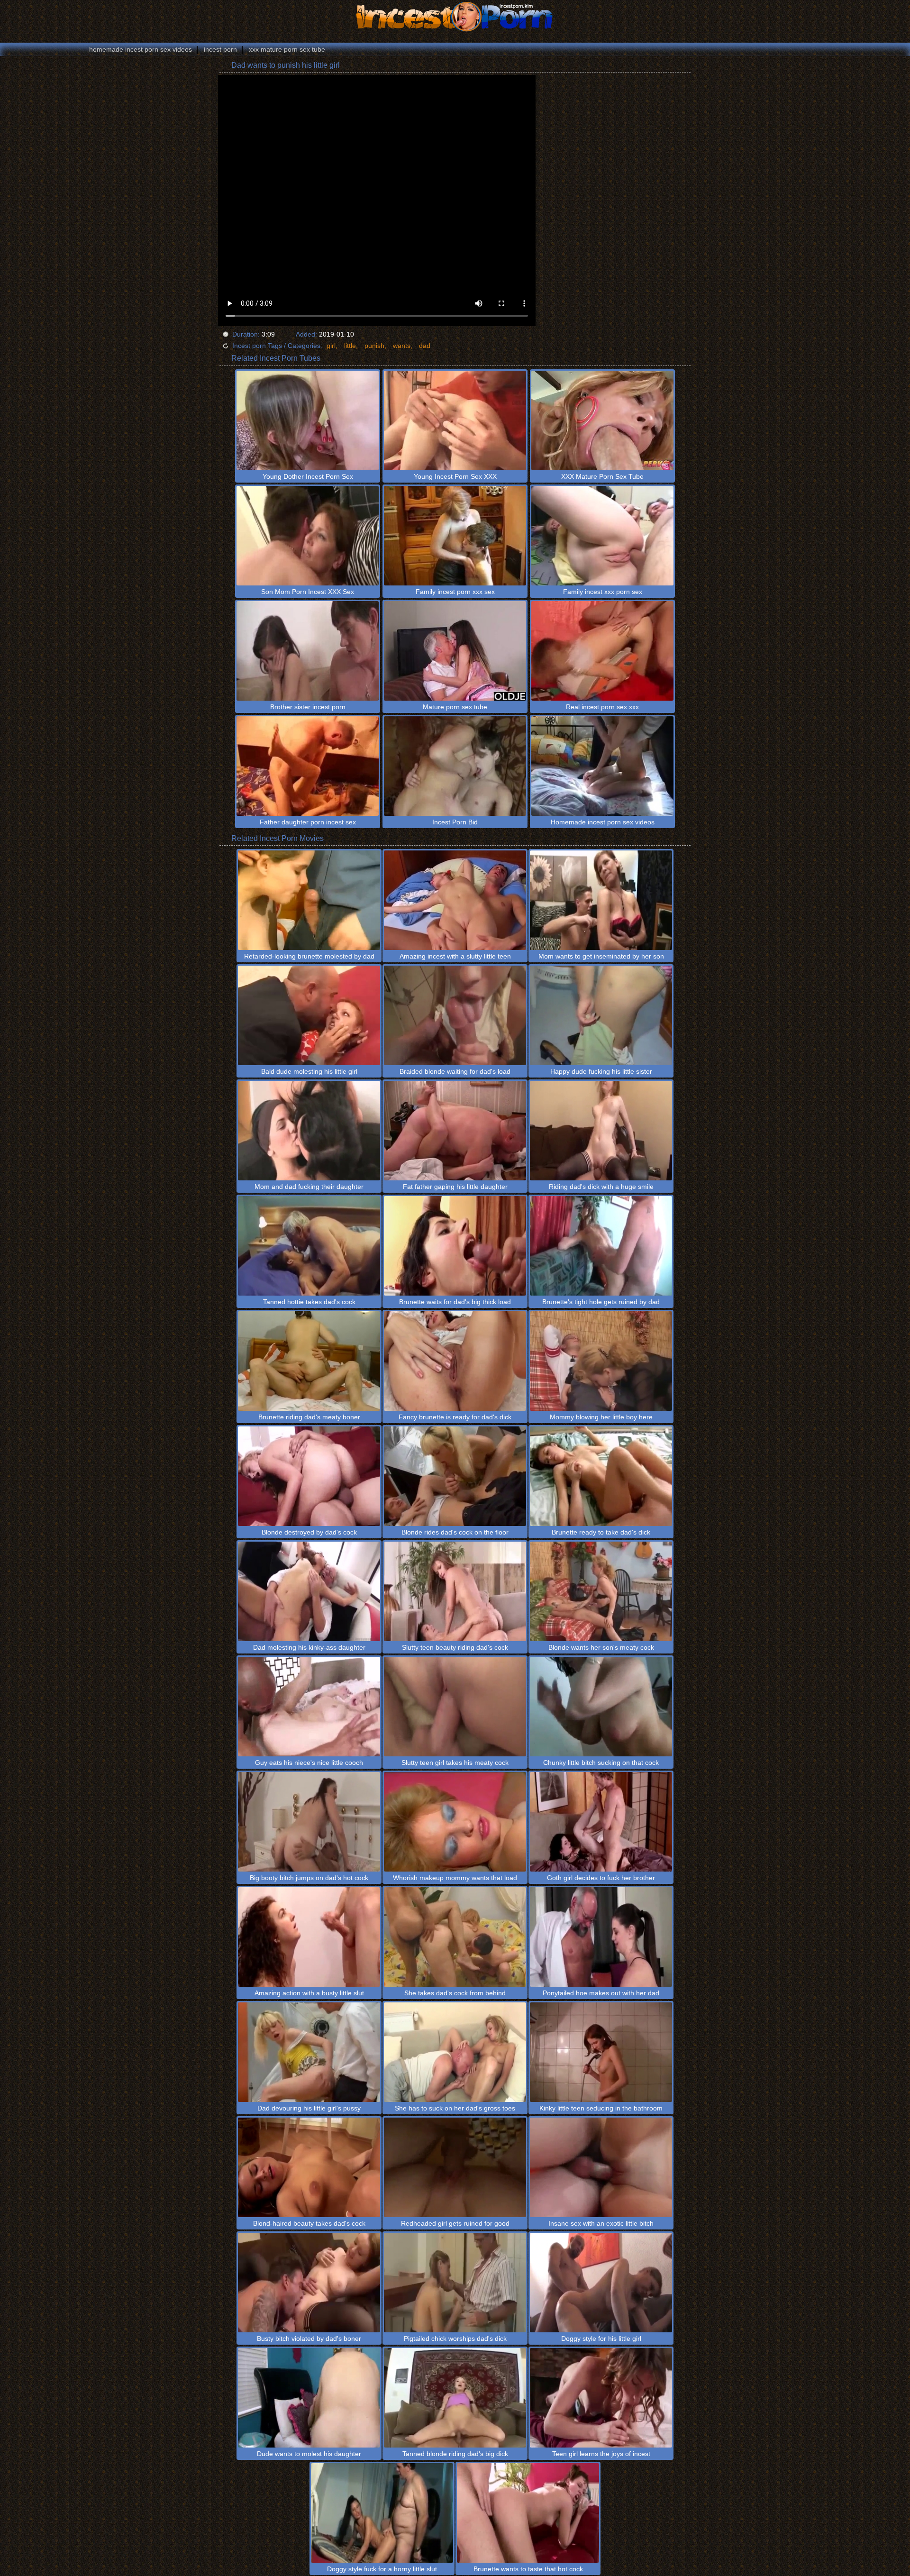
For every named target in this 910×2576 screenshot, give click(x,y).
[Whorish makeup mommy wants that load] (455, 1822)
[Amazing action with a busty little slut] (309, 1937)
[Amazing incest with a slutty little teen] (455, 900)
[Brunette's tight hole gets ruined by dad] (601, 1246)
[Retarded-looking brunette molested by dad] (309, 900)
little (350, 346)
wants (402, 346)
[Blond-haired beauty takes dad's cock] (309, 2167)
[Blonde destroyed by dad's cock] (309, 1476)
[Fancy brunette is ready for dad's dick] (455, 1361)
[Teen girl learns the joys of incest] (601, 2398)
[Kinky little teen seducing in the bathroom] (601, 2052)
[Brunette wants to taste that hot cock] (528, 2513)
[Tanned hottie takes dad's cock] (309, 1246)
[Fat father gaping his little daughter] (455, 1131)
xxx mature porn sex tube (287, 49)
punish (374, 346)
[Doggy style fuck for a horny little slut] (382, 2513)
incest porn (220, 49)
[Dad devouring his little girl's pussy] (309, 2052)
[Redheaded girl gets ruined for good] (455, 2167)
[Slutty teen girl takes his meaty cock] (455, 1707)
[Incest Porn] (455, 17)
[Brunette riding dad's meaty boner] (309, 1361)
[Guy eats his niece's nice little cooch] (309, 1707)
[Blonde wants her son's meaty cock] (601, 1591)
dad (425, 346)
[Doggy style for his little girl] (601, 2283)
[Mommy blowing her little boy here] (601, 1361)
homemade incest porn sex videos (141, 49)
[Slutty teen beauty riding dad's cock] (455, 1591)
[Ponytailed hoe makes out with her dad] (601, 1937)
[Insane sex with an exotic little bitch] (601, 2167)
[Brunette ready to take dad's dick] (601, 1476)
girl (331, 346)
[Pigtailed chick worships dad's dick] (455, 2283)
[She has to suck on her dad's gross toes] (455, 2052)
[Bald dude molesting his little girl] (309, 1015)
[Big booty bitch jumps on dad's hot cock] (309, 1822)
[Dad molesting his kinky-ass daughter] (309, 1591)
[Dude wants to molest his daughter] (309, 2398)
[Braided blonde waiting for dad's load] (455, 1015)
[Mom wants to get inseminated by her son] (601, 900)
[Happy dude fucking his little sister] (601, 1015)
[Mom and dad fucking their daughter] (309, 1131)
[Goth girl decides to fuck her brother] (601, 1822)
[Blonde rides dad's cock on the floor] (455, 1476)
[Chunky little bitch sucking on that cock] (601, 1707)
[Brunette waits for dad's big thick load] (455, 1246)
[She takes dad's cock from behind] (455, 1937)
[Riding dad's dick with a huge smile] (601, 1131)
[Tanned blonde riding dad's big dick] (455, 2398)
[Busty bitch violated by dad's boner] (309, 2283)
